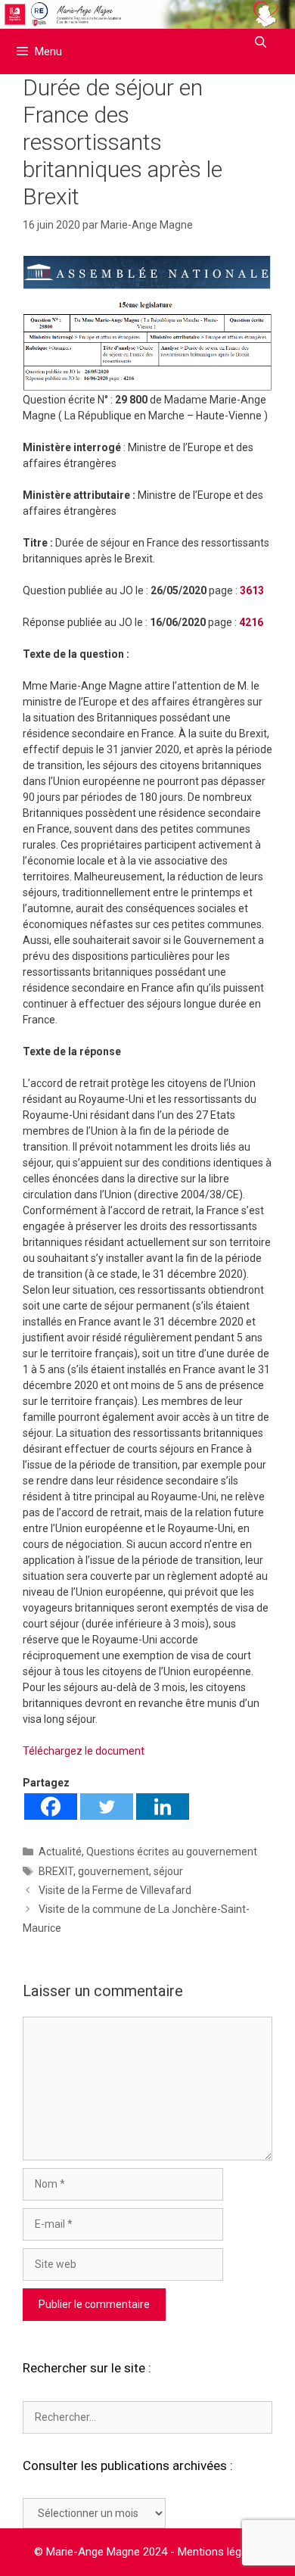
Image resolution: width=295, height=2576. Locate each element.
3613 (252, 590)
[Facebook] (51, 1807)
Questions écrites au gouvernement (172, 1852)
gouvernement (113, 1871)
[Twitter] (107, 1807)
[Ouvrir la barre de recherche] (261, 42)
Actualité (60, 1852)
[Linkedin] (163, 1807)
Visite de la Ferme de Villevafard (115, 1890)
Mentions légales (220, 2552)
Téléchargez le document (84, 1751)
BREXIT (56, 1871)
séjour (168, 1871)
